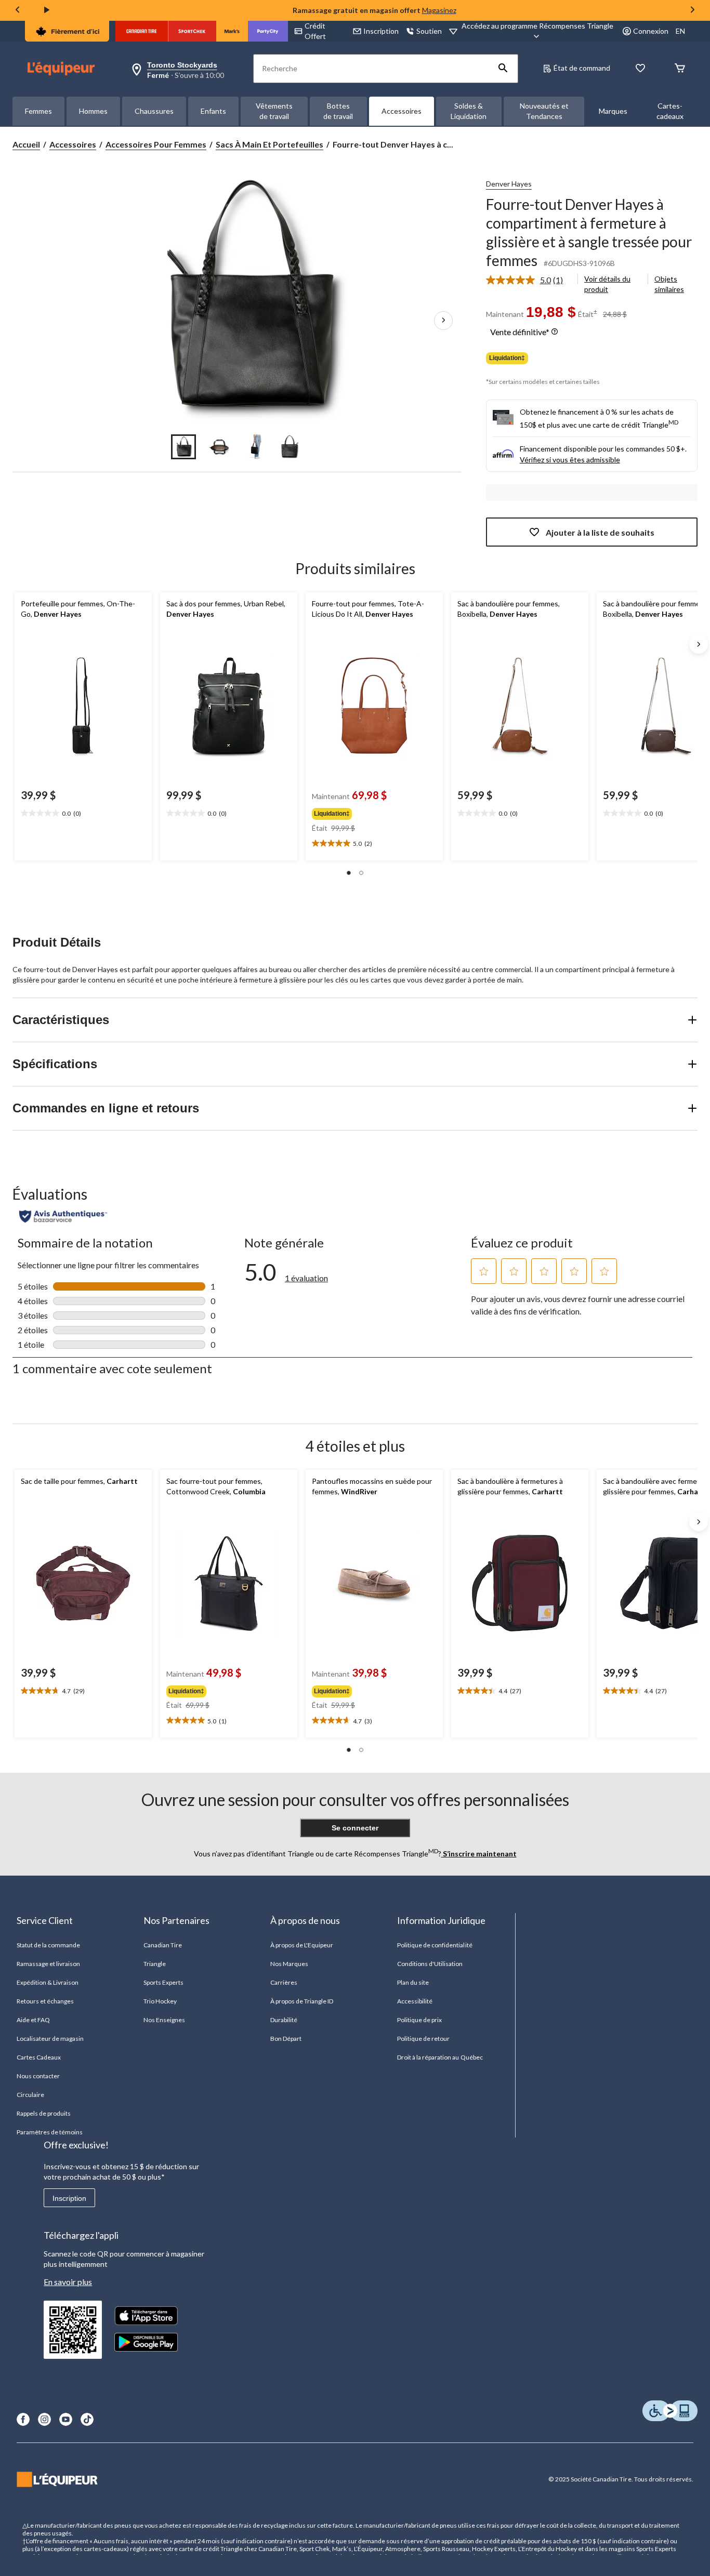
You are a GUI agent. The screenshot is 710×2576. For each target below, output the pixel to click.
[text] (83, 814)
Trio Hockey (160, 2001)
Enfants (213, 111)
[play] (47, 10)
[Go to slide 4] (290, 447)
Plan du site (413, 1982)
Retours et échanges (45, 2001)
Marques (613, 111)
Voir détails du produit (607, 284)
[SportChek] (192, 31)
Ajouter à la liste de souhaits (600, 532)
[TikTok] (87, 2419)
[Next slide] (692, 11)
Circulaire (30, 2095)
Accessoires (402, 111)
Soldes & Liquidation (469, 111)
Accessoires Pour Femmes (156, 144)
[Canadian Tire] (142, 31)
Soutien (429, 31)
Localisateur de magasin (50, 2039)
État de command (582, 68)
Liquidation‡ (507, 358)
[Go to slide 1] (183, 447)
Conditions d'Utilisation (430, 1964)
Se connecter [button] (355, 1828)
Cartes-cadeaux (670, 111)
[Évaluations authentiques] (63, 1216)
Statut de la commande (49, 1945)
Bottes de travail (338, 111)
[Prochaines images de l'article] (443, 321)
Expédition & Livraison (48, 1982)
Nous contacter (38, 2076)
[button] (503, 69)
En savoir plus (68, 2282)
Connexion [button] (651, 31)
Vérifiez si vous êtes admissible (570, 460)
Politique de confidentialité (435, 1945)
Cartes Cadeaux (39, 2057)
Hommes (93, 111)
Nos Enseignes (165, 2020)
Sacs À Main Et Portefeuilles (269, 144)
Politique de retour (424, 2039)
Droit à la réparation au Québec (440, 2057)
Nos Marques (289, 1964)
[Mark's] (232, 31)
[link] (529, 280)
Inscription (69, 2198)
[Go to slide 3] (254, 447)
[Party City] (268, 31)
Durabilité (284, 2020)
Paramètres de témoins (50, 2132)
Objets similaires (669, 284)
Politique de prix (420, 2020)
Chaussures (154, 111)
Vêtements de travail (274, 111)
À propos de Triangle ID (302, 2001)
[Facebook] (23, 2419)
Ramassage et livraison (49, 1964)
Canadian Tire (163, 1945)
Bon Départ (286, 2039)
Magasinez (439, 10)
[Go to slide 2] (219, 447)
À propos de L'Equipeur (302, 1945)
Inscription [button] (381, 31)
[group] (373, 812)
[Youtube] (66, 2419)
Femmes (38, 111)
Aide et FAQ (33, 2020)
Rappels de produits (44, 2113)
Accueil (26, 144)
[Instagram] (44, 2419)
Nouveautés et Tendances (544, 111)
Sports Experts (164, 1982)
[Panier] (680, 69)
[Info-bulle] (555, 332)
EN (680, 31)
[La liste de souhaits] (640, 69)
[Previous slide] (18, 11)
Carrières (284, 1982)
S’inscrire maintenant (479, 1854)
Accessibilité (415, 2001)
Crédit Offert (315, 31)
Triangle (155, 1964)
